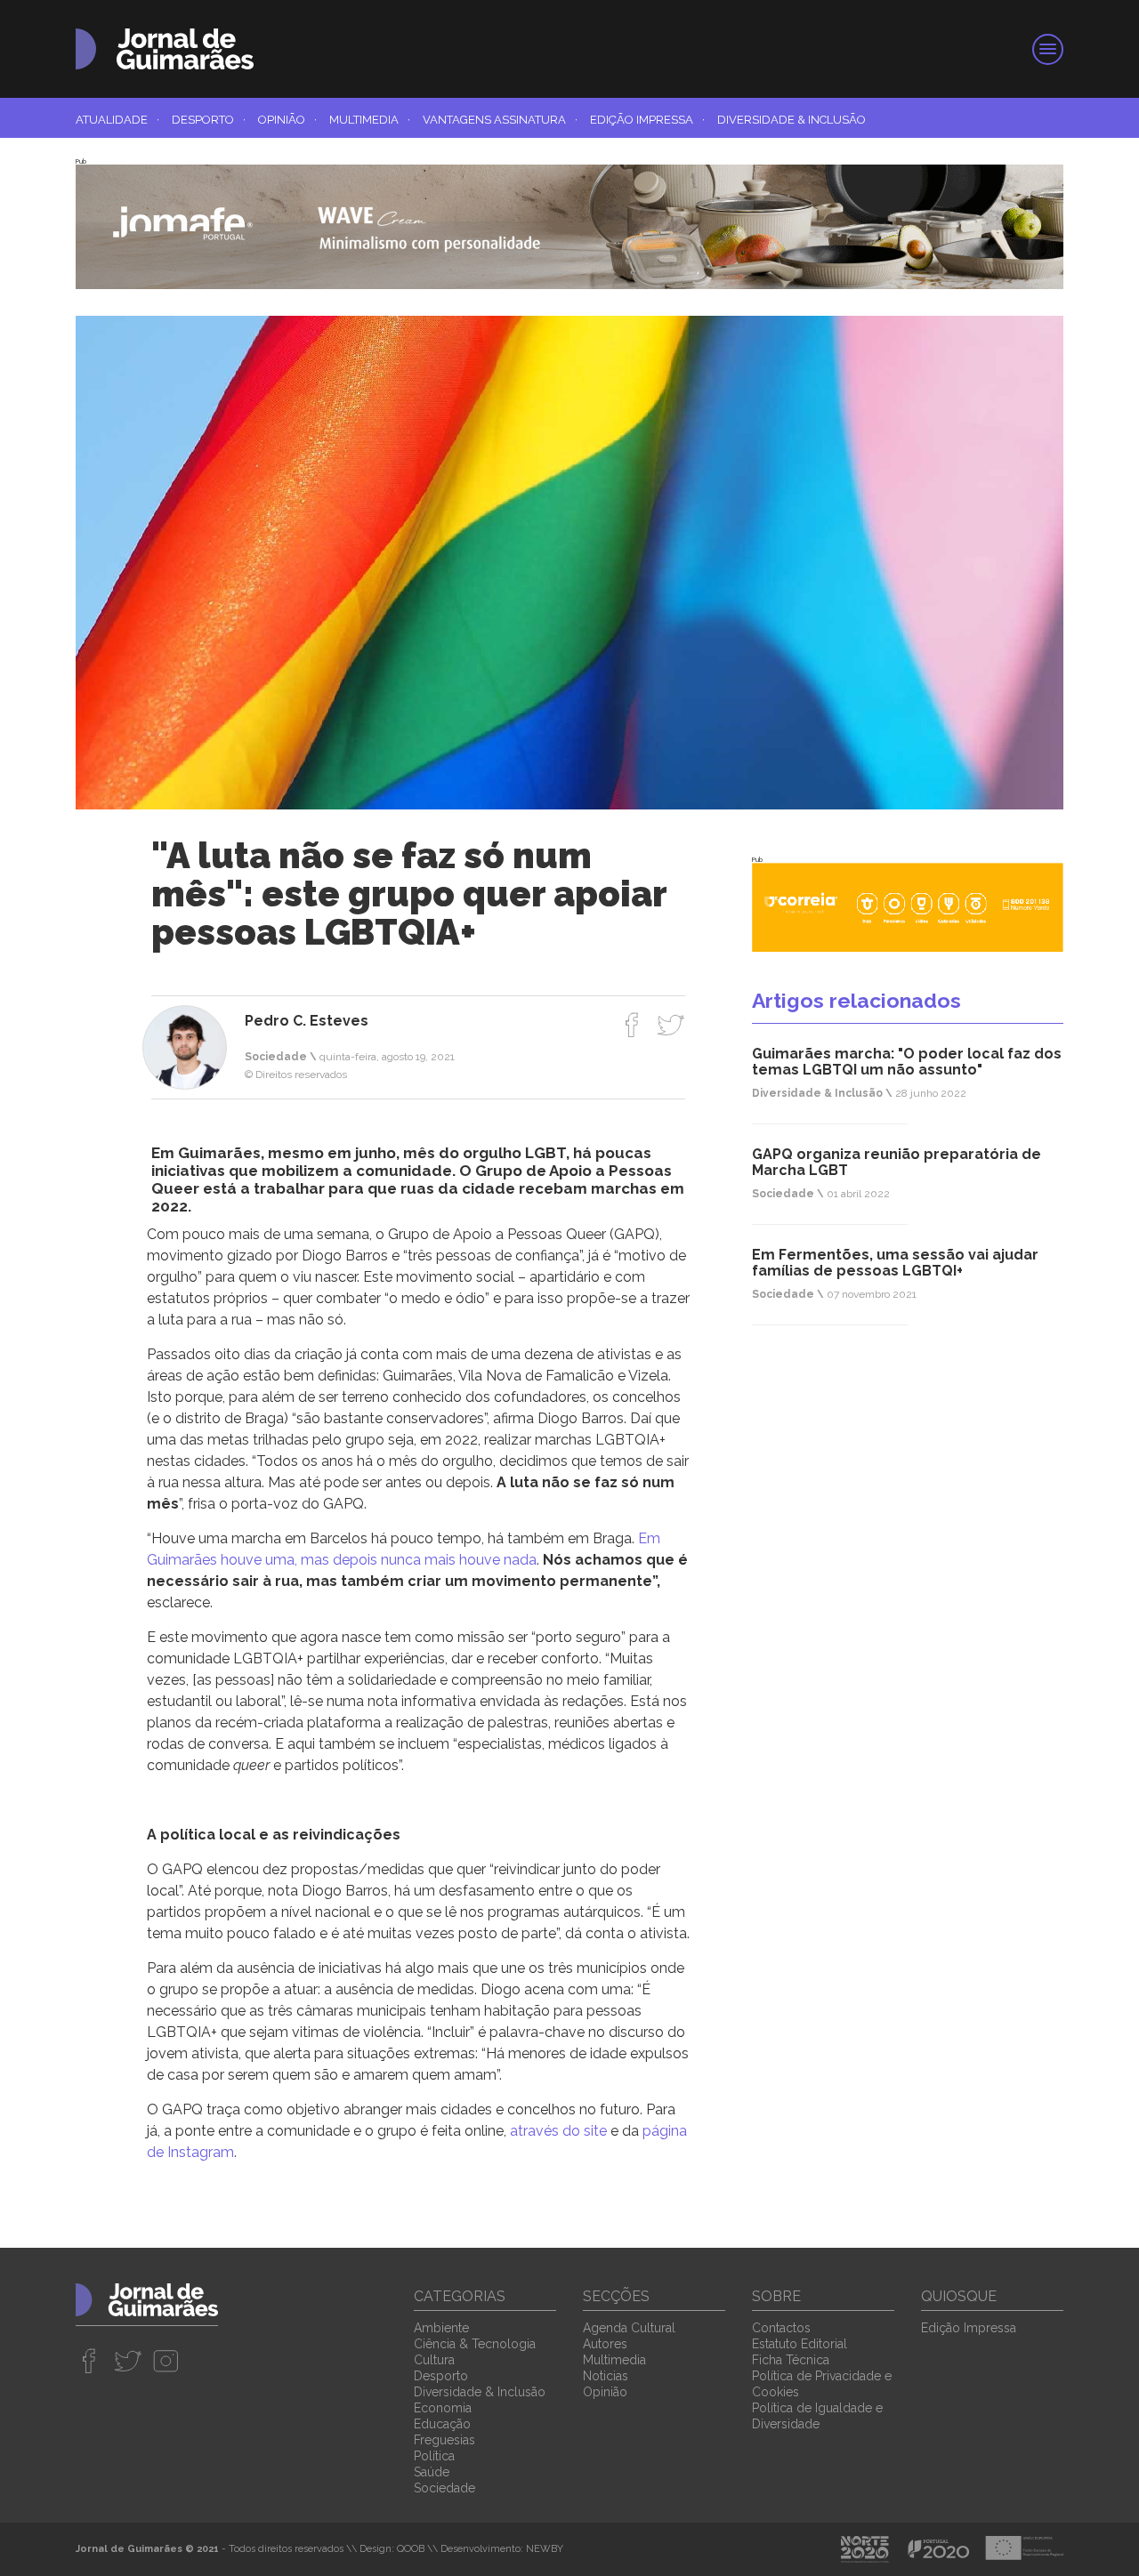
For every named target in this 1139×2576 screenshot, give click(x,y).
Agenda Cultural (629, 2328)
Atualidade (117, 120)
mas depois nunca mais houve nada (417, 1560)
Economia (443, 2408)
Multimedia (370, 120)
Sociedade (444, 2488)
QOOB (411, 2549)
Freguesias (444, 2440)
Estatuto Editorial (800, 2344)
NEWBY (545, 2549)
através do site (558, 2131)
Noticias (606, 2376)
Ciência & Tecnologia (475, 2344)
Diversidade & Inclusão (792, 120)
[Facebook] (632, 1025)
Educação (442, 2424)
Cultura (434, 2360)
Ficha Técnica (791, 2360)
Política (434, 2456)
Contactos (781, 2328)
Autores (605, 2344)
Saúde (432, 2472)
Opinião (287, 120)
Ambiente (441, 2328)
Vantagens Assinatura (500, 120)
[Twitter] (670, 1025)
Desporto (209, 120)
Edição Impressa (647, 120)
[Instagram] (166, 2361)
